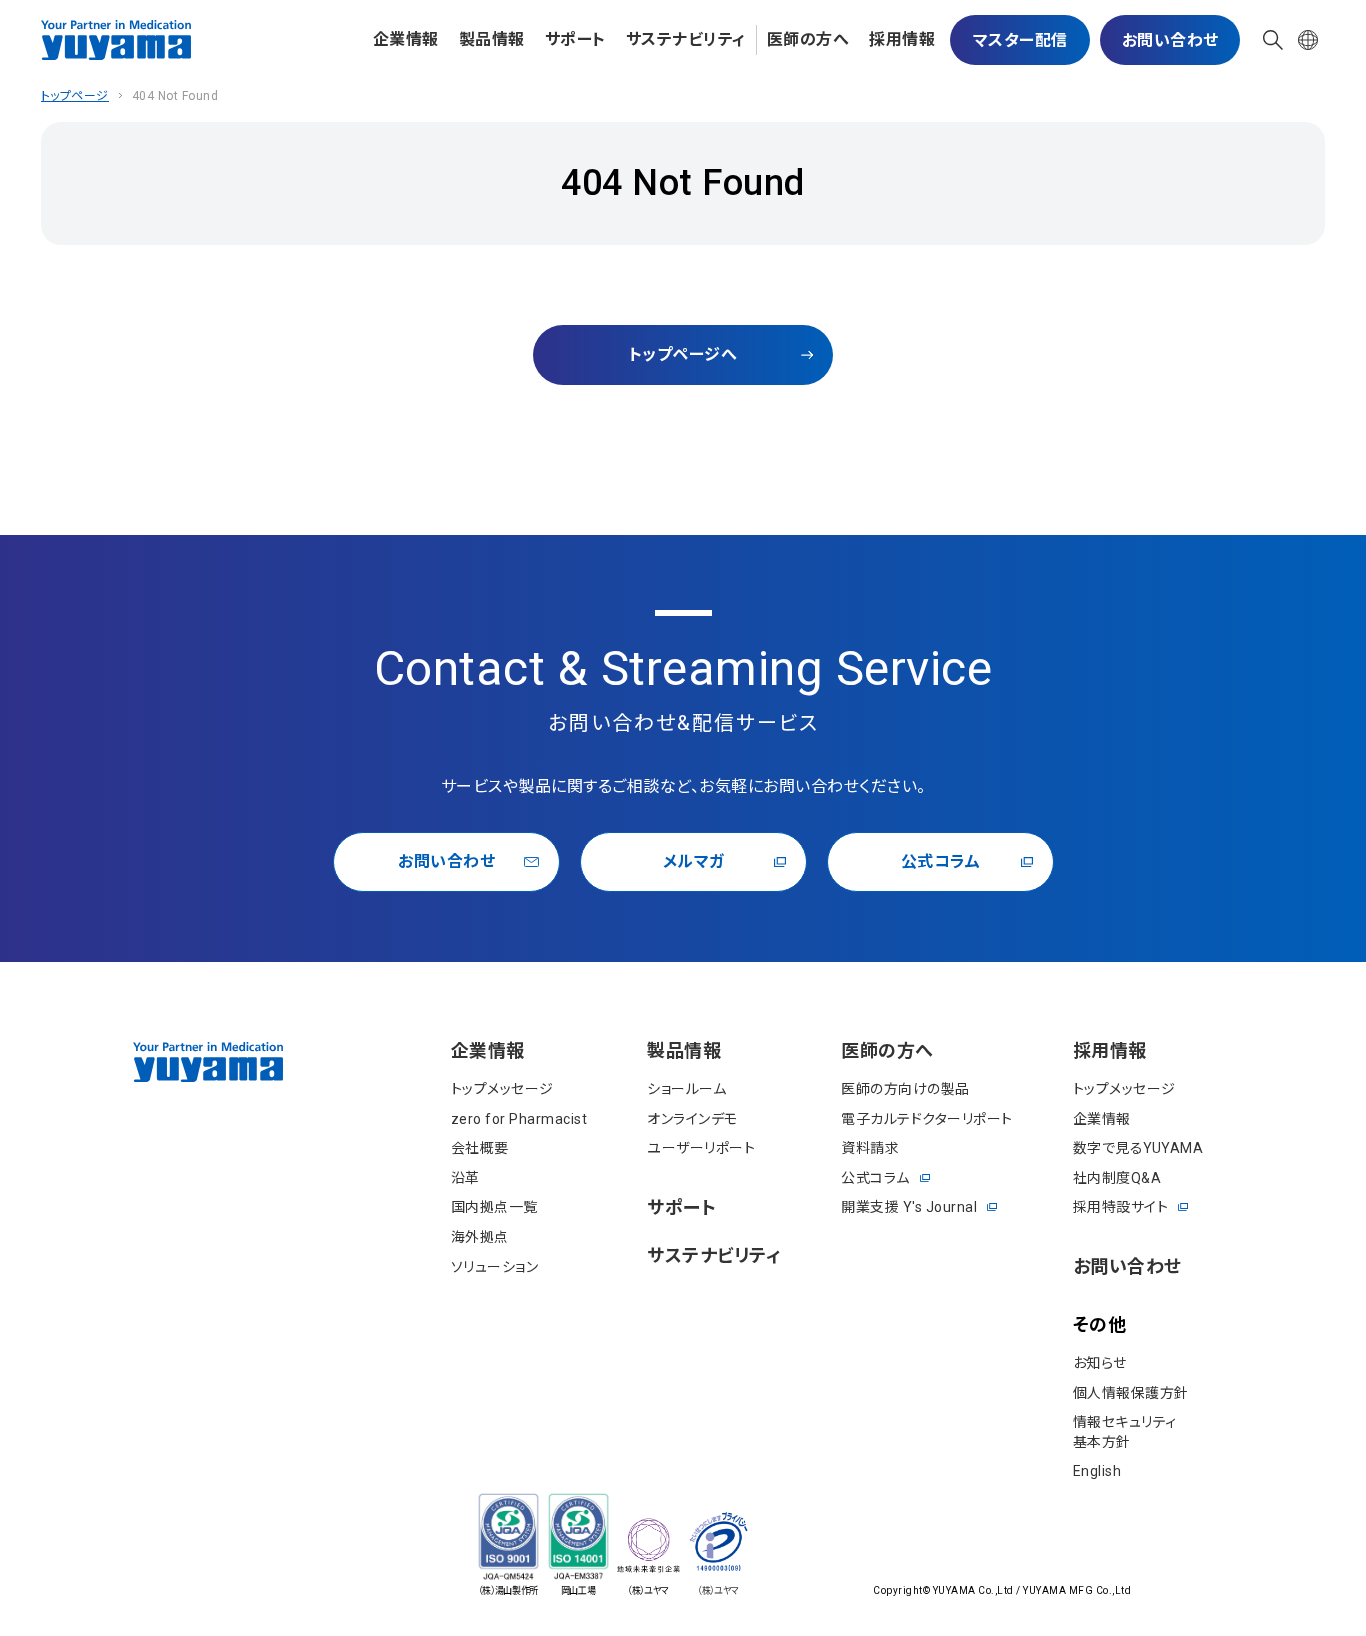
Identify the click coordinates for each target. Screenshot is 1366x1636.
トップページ (75, 96)
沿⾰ (465, 1178)
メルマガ (694, 861)
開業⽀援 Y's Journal (909, 1207)
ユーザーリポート (701, 1148)
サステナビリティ (686, 39)
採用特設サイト (1121, 1207)
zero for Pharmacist (519, 1119)
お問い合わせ (1170, 40)
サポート (575, 39)
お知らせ (1100, 1363)
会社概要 (480, 1148)
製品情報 (492, 39)
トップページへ (683, 354)
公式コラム (941, 861)
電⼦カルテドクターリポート (927, 1119)
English (1097, 1471)
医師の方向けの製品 (905, 1089)
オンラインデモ (692, 1119)
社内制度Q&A (1117, 1178)
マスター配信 (1020, 40)
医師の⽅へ (808, 39)
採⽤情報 (902, 39)
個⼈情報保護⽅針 (1131, 1393)
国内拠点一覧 (494, 1207)
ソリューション (495, 1267)
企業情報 (406, 39)
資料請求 (870, 1148)
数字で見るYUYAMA (1138, 1148)
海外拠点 (480, 1237)
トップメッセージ (502, 1089)
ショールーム (686, 1089)
